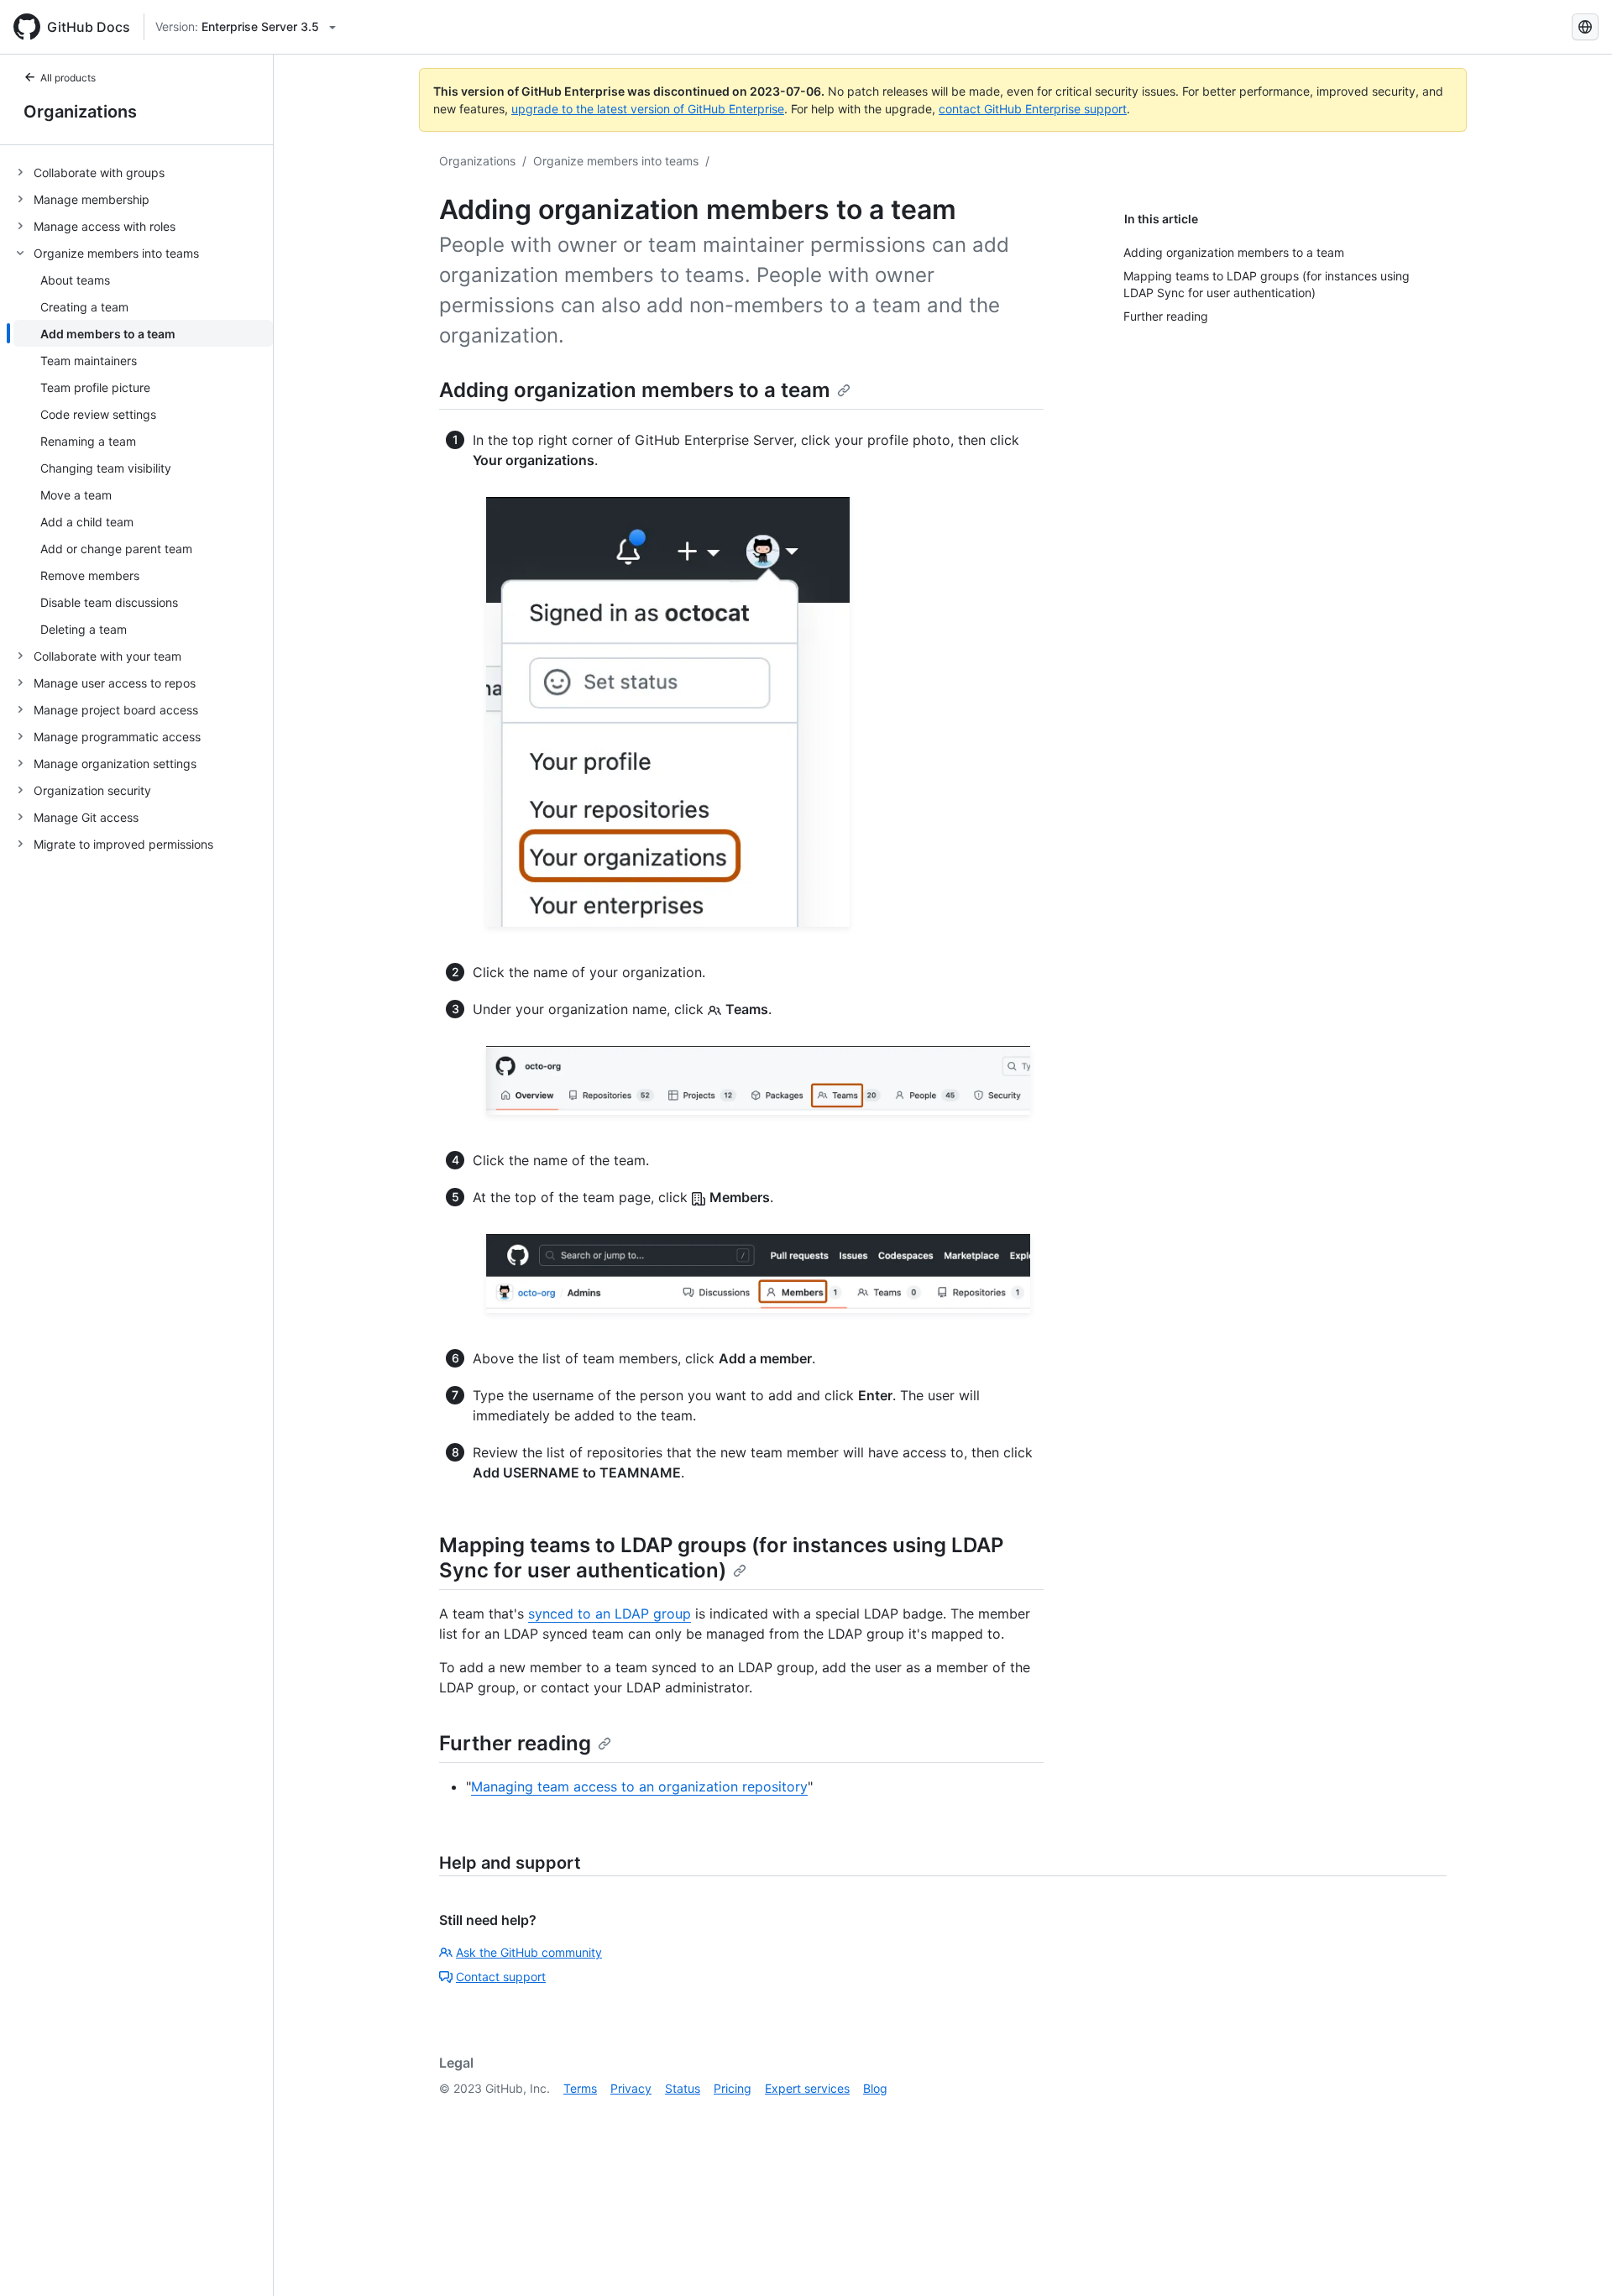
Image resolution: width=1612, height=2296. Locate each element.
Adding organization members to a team (635, 390)
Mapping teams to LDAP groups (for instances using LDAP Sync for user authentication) (721, 1558)
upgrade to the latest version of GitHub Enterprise (648, 109)
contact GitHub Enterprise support (1033, 109)
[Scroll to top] (1575, 2259)
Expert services (807, 2088)
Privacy (631, 2088)
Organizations (80, 112)
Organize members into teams (616, 161)
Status (683, 2088)
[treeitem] (143, 172)
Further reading (515, 1743)
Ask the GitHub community (529, 1952)
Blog (875, 2088)
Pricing (733, 2088)
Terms (580, 2088)
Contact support (501, 1977)
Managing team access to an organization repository (639, 1786)
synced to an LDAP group (610, 1613)
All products (68, 78)
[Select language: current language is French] (1585, 27)
